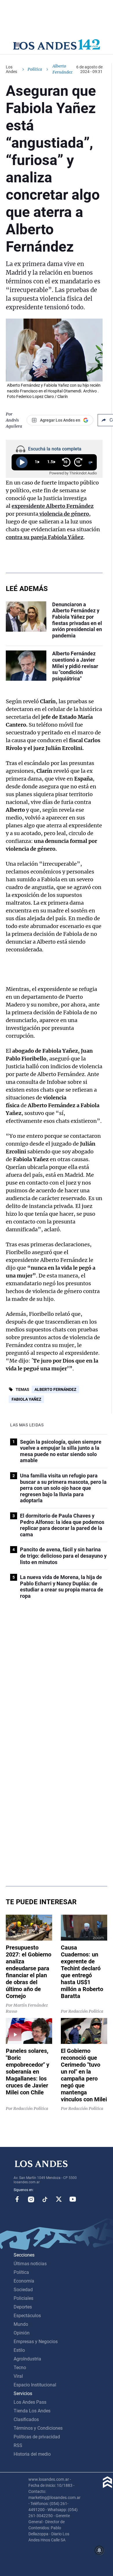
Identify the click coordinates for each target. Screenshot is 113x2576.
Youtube (73, 2199)
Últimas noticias (30, 2264)
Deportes (23, 2307)
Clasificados (26, 2419)
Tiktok (45, 2199)
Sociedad (23, 2290)
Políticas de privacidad (37, 2437)
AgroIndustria (27, 2359)
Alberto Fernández (55, 1389)
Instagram (31, 2199)
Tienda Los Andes (32, 2411)
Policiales (23, 2298)
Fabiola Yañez (26, 1399)
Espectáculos (27, 2316)
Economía (24, 2281)
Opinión (22, 2333)
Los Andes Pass (30, 2402)
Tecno (20, 2368)
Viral (18, 2376)
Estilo (19, 2350)
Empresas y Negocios (36, 2342)
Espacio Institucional (35, 2385)
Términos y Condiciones (38, 2428)
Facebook (17, 2199)
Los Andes (11, 69)
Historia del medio (32, 2454)
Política (35, 69)
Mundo (21, 2324)
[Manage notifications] (99, 2550)
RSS (18, 2445)
